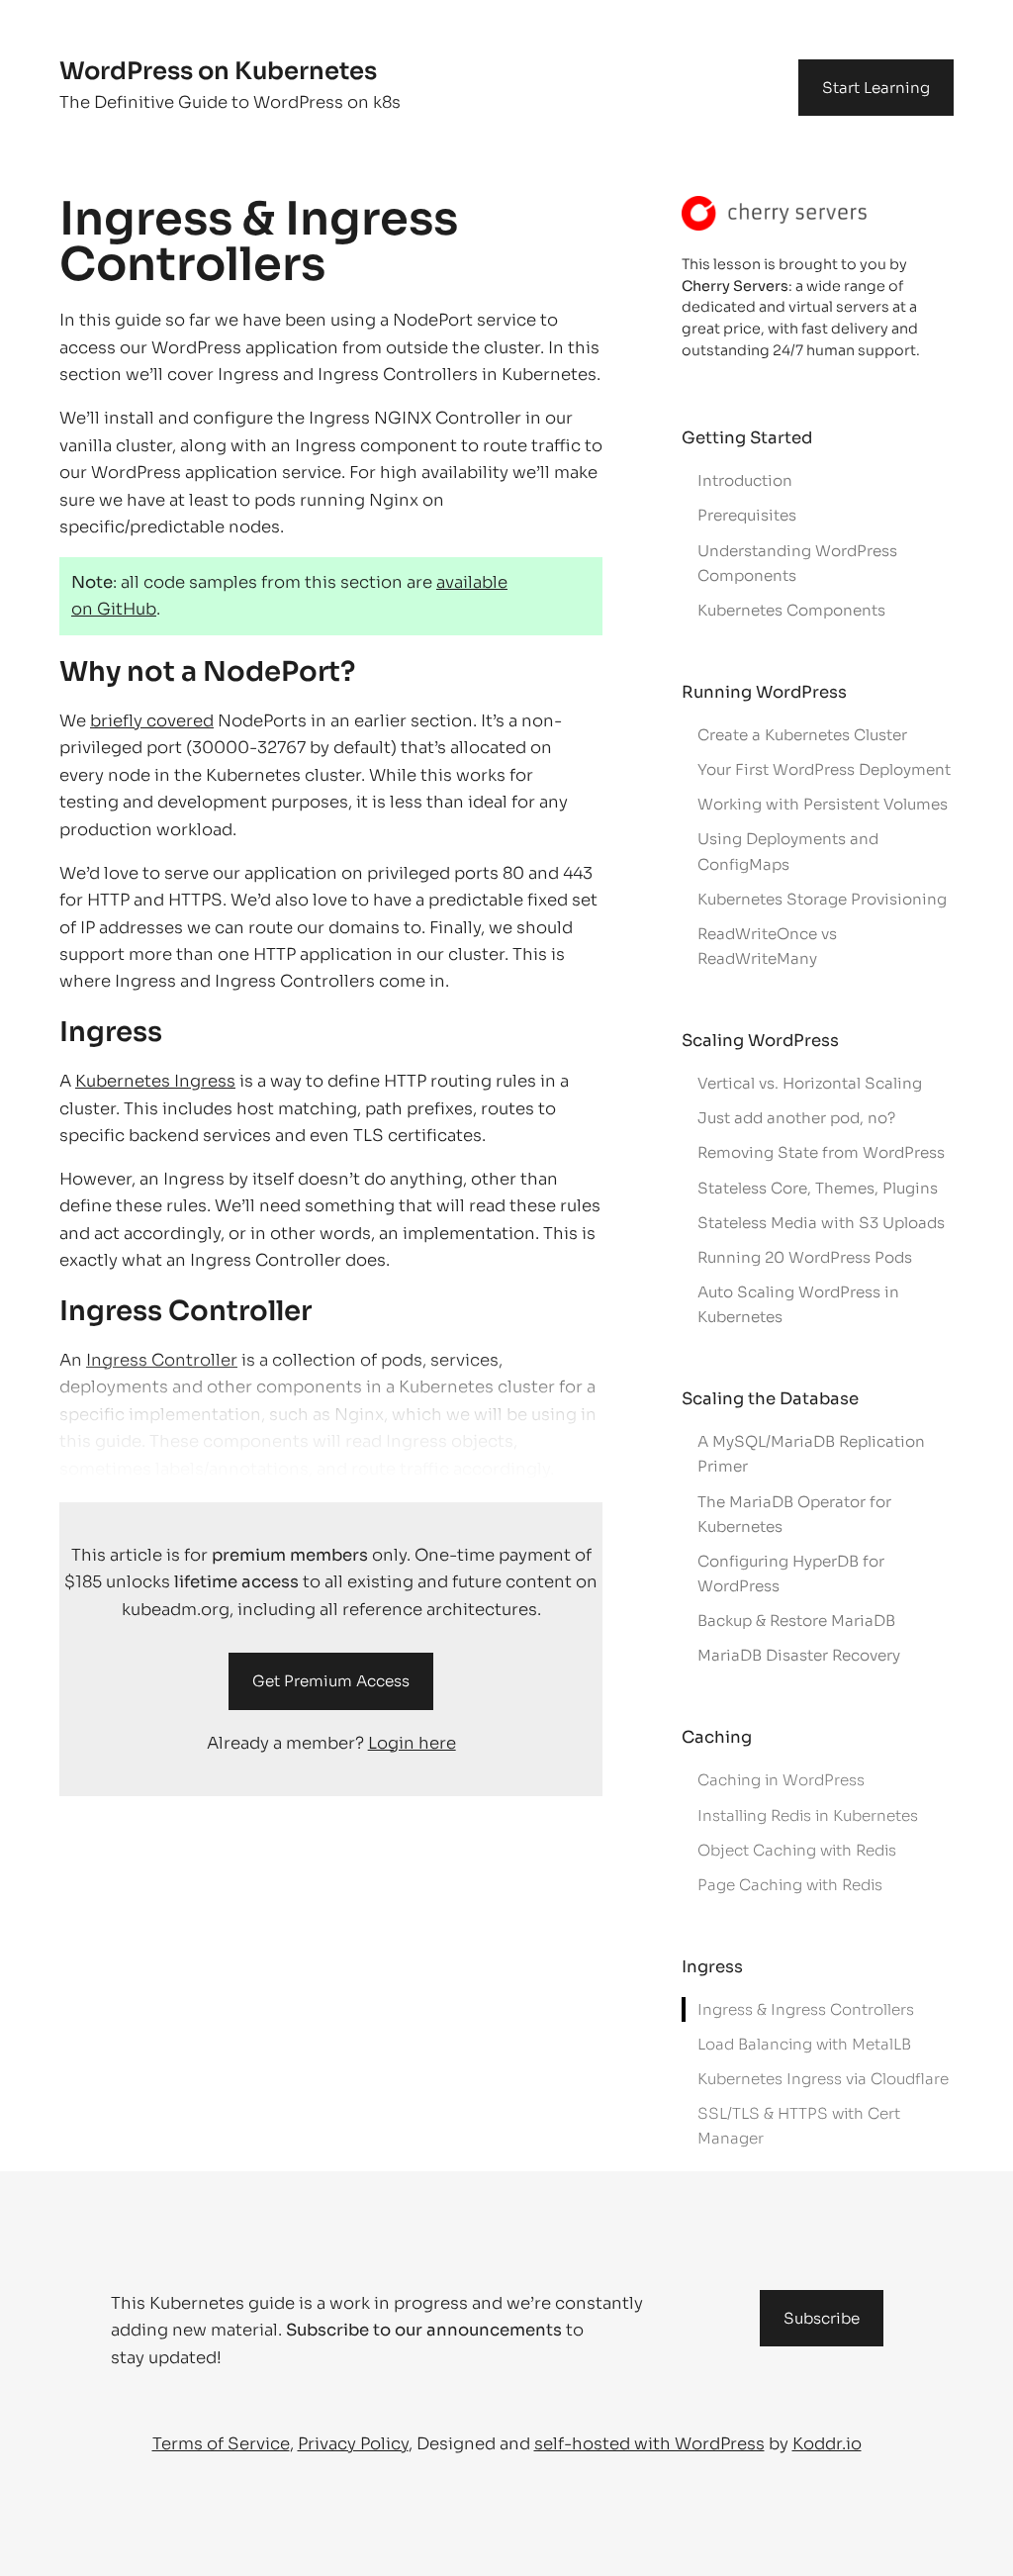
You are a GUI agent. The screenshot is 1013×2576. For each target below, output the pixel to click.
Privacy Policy (353, 2444)
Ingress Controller (162, 1360)
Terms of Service (221, 2444)
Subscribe (822, 2318)
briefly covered (152, 721)
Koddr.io (827, 2444)
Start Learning (876, 88)
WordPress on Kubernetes (218, 71)
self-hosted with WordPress (649, 2444)
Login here (412, 1743)
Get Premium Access (331, 1681)
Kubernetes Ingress (155, 1081)
